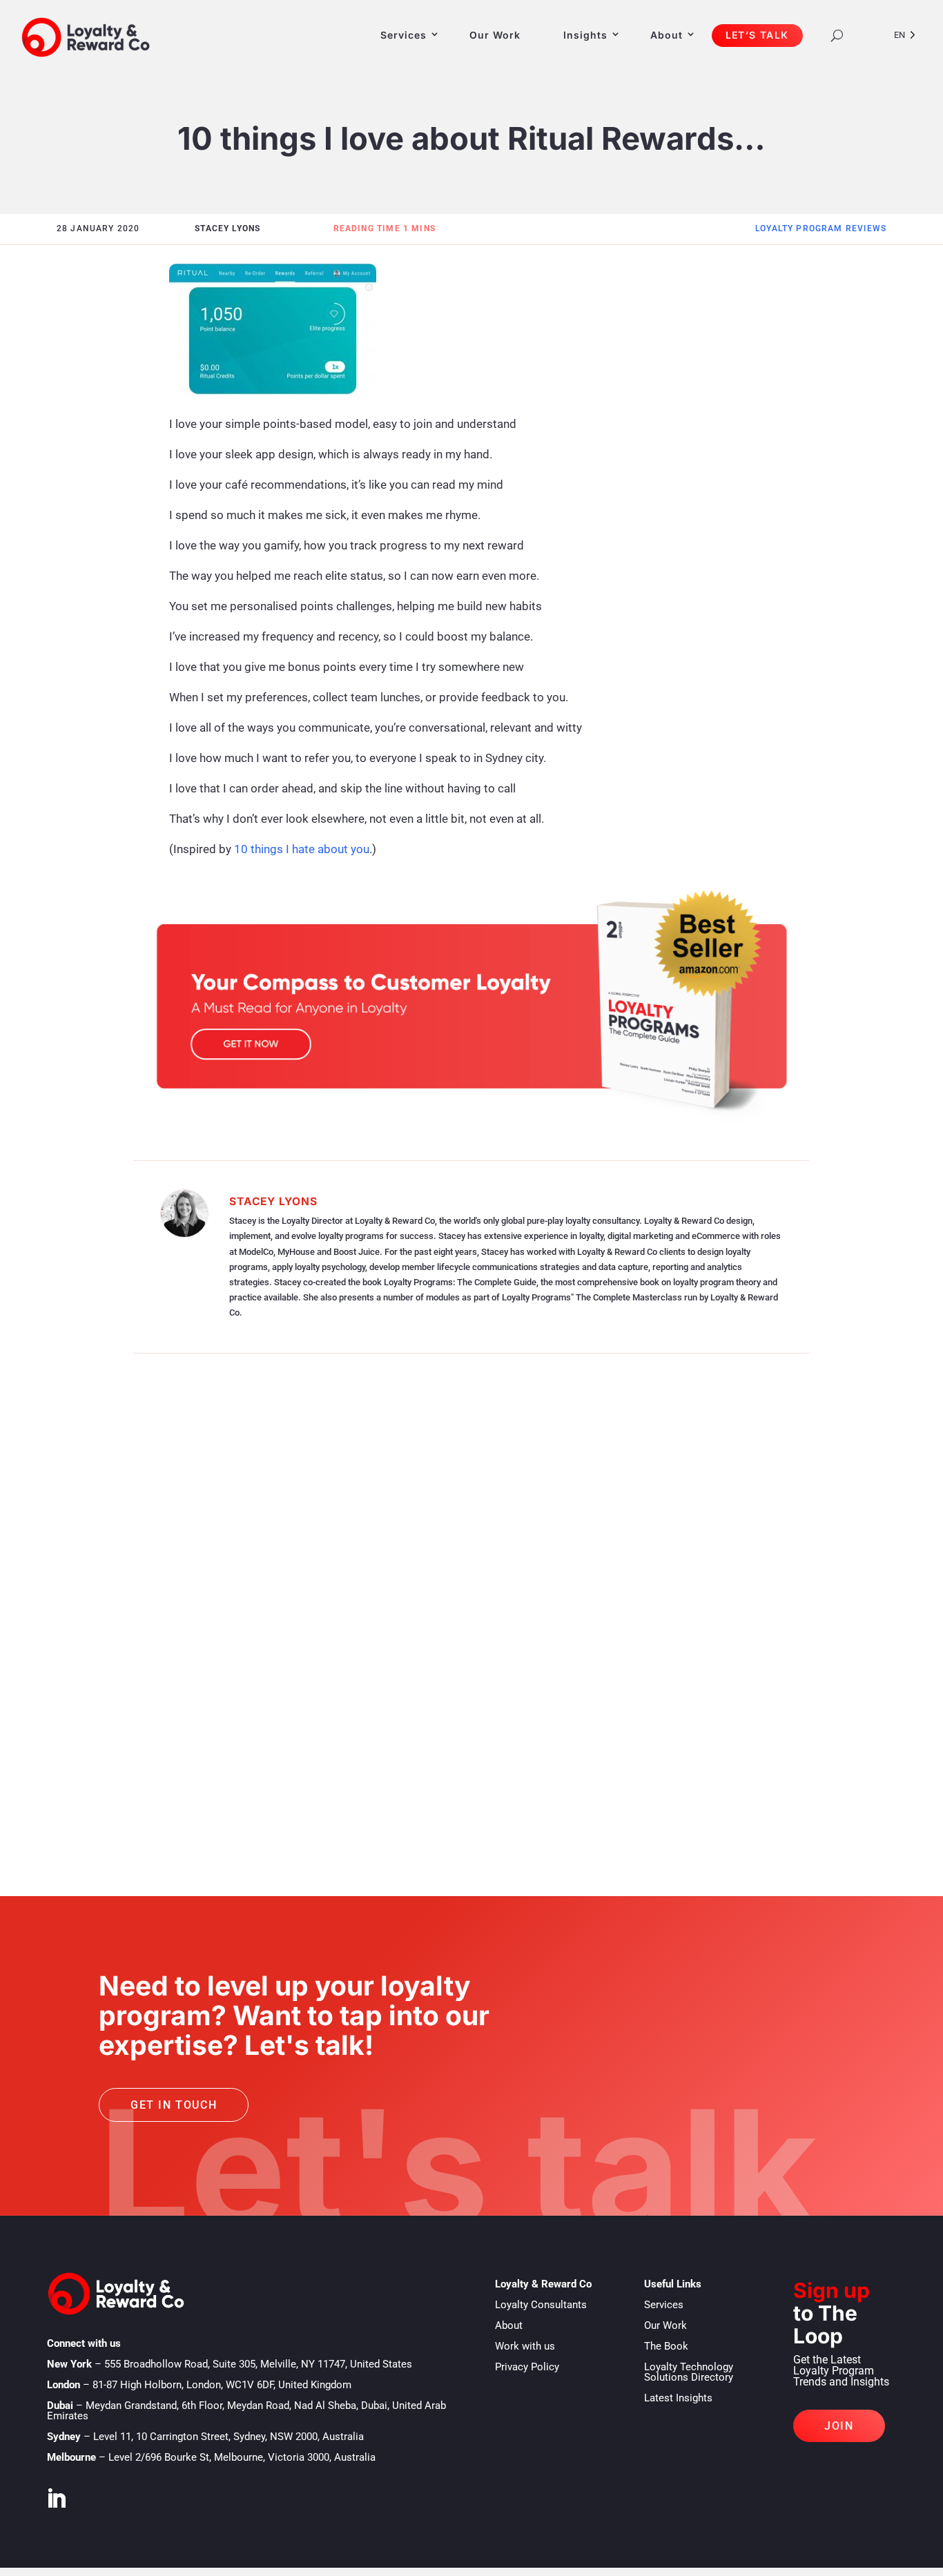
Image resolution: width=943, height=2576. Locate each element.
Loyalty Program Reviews (821, 228)
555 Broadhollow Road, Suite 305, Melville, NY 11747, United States (258, 2364)
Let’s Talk (757, 35)
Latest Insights (678, 2398)
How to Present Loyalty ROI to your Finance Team (279, 1544)
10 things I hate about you (302, 849)
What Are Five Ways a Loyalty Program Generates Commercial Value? (362, 1753)
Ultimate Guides (183, 1670)
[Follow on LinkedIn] (56, 2499)
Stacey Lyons (273, 1201)
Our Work (495, 35)
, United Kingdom (222, 2385)
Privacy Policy (527, 2367)
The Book (666, 2346)
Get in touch (174, 2105)
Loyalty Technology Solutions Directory (689, 2372)
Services (404, 35)
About (667, 35)
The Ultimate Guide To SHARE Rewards (239, 1649)
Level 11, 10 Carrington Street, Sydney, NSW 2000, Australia (229, 2437)
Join (839, 2426)
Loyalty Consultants (541, 2305)
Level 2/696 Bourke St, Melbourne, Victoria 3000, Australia (242, 2457)
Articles (166, 1566)
